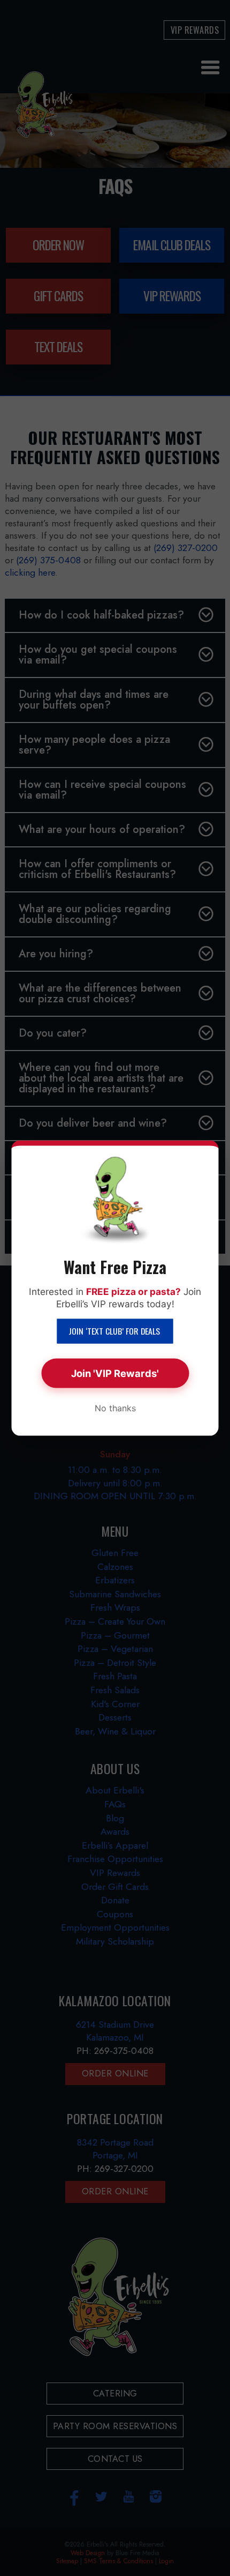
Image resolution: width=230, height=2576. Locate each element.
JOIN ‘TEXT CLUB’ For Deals (115, 1331)
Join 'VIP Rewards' (115, 1373)
